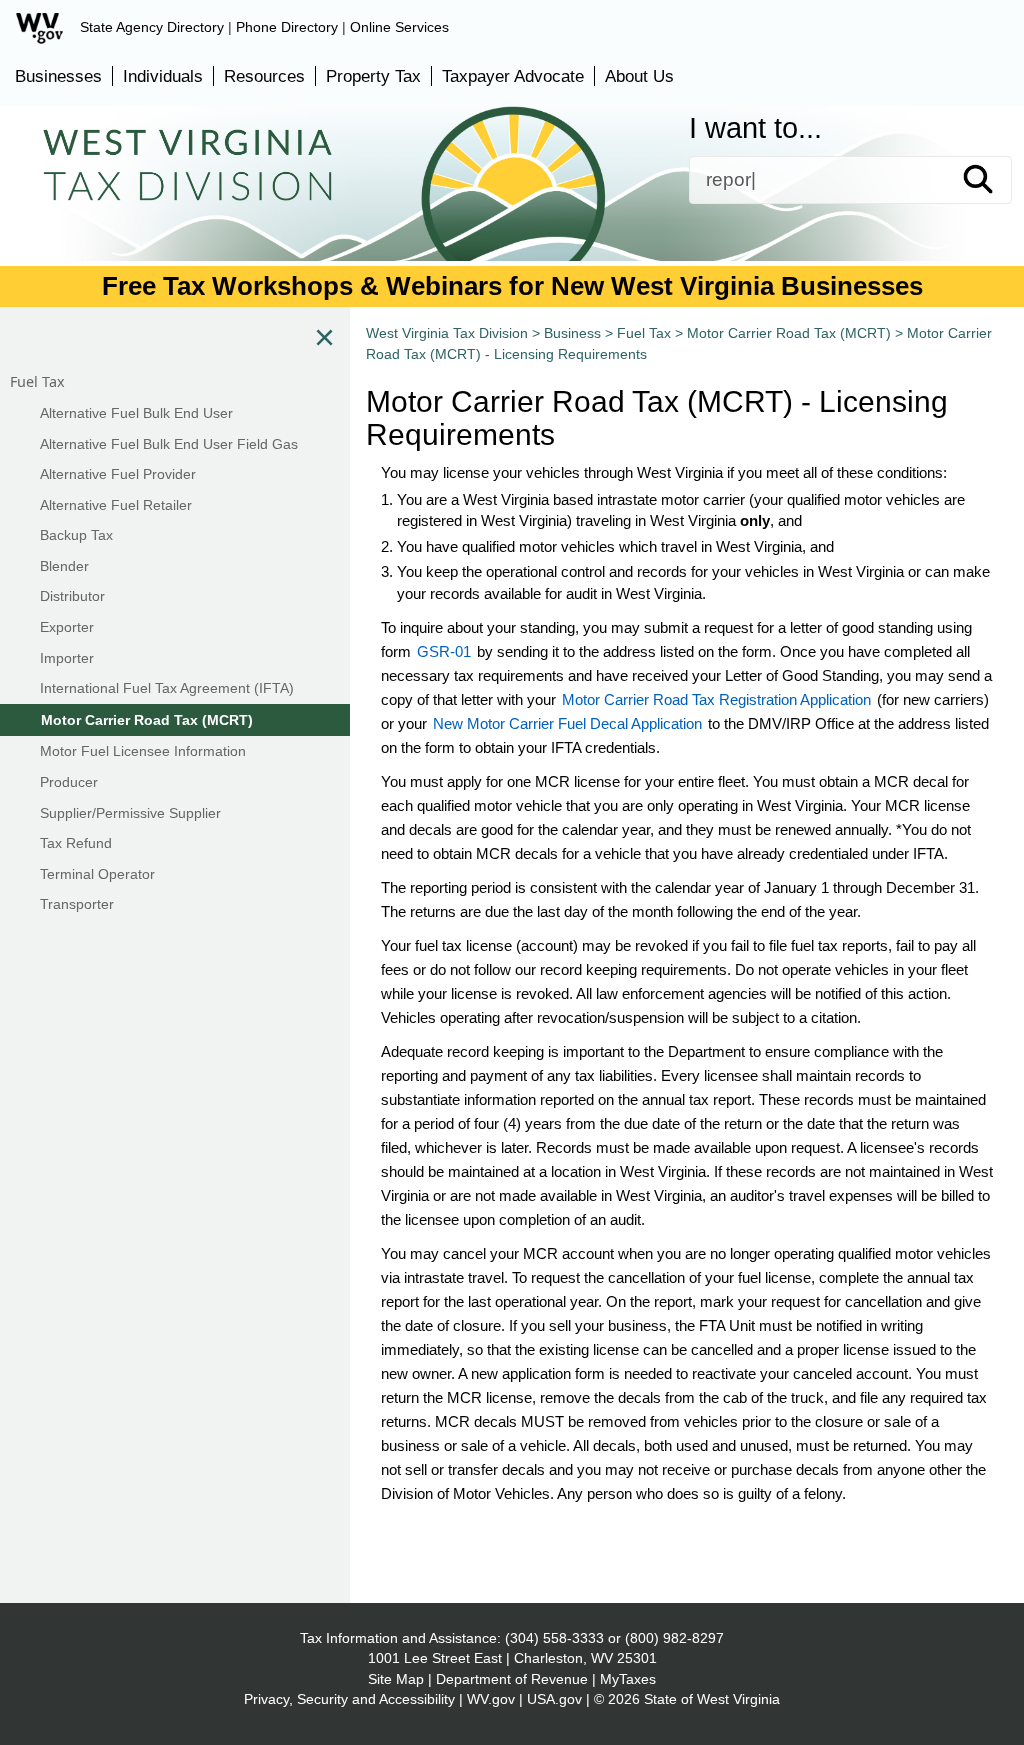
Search (996, 180)
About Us (639, 76)
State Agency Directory (152, 27)
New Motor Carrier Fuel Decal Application (567, 723)
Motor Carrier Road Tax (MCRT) (789, 333)
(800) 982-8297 (674, 1638)
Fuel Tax (644, 333)
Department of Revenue (512, 1679)
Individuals (163, 76)
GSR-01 (444, 651)
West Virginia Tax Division (447, 333)
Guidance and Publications (337, 227)
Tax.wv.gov (920, 227)
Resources (264, 76)
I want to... (755, 128)
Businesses (58, 76)
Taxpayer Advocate (513, 76)
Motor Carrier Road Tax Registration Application (716, 699)
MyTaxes (628, 1679)
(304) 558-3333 (554, 1638)
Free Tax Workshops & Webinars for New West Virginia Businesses (512, 286)
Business (563, 227)
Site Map (396, 1679)
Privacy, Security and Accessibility (349, 1699)
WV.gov (491, 1699)
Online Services (399, 27)
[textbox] (850, 180)
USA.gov (554, 1699)
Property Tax (373, 76)
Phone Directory (287, 27)
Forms (119, 227)
